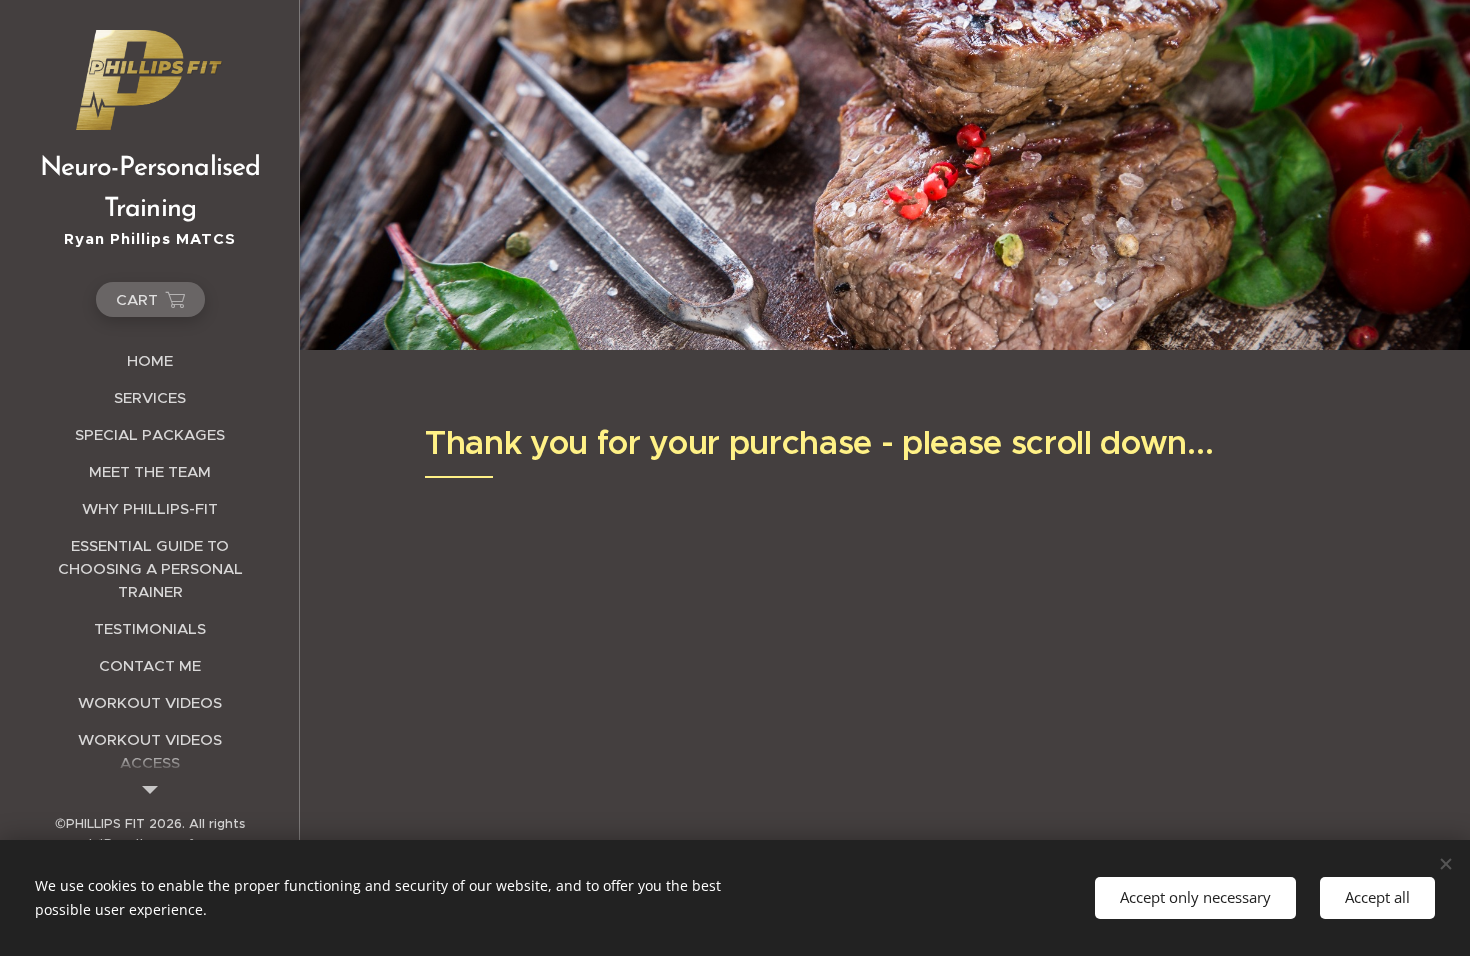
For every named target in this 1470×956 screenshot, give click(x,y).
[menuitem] (150, 360)
